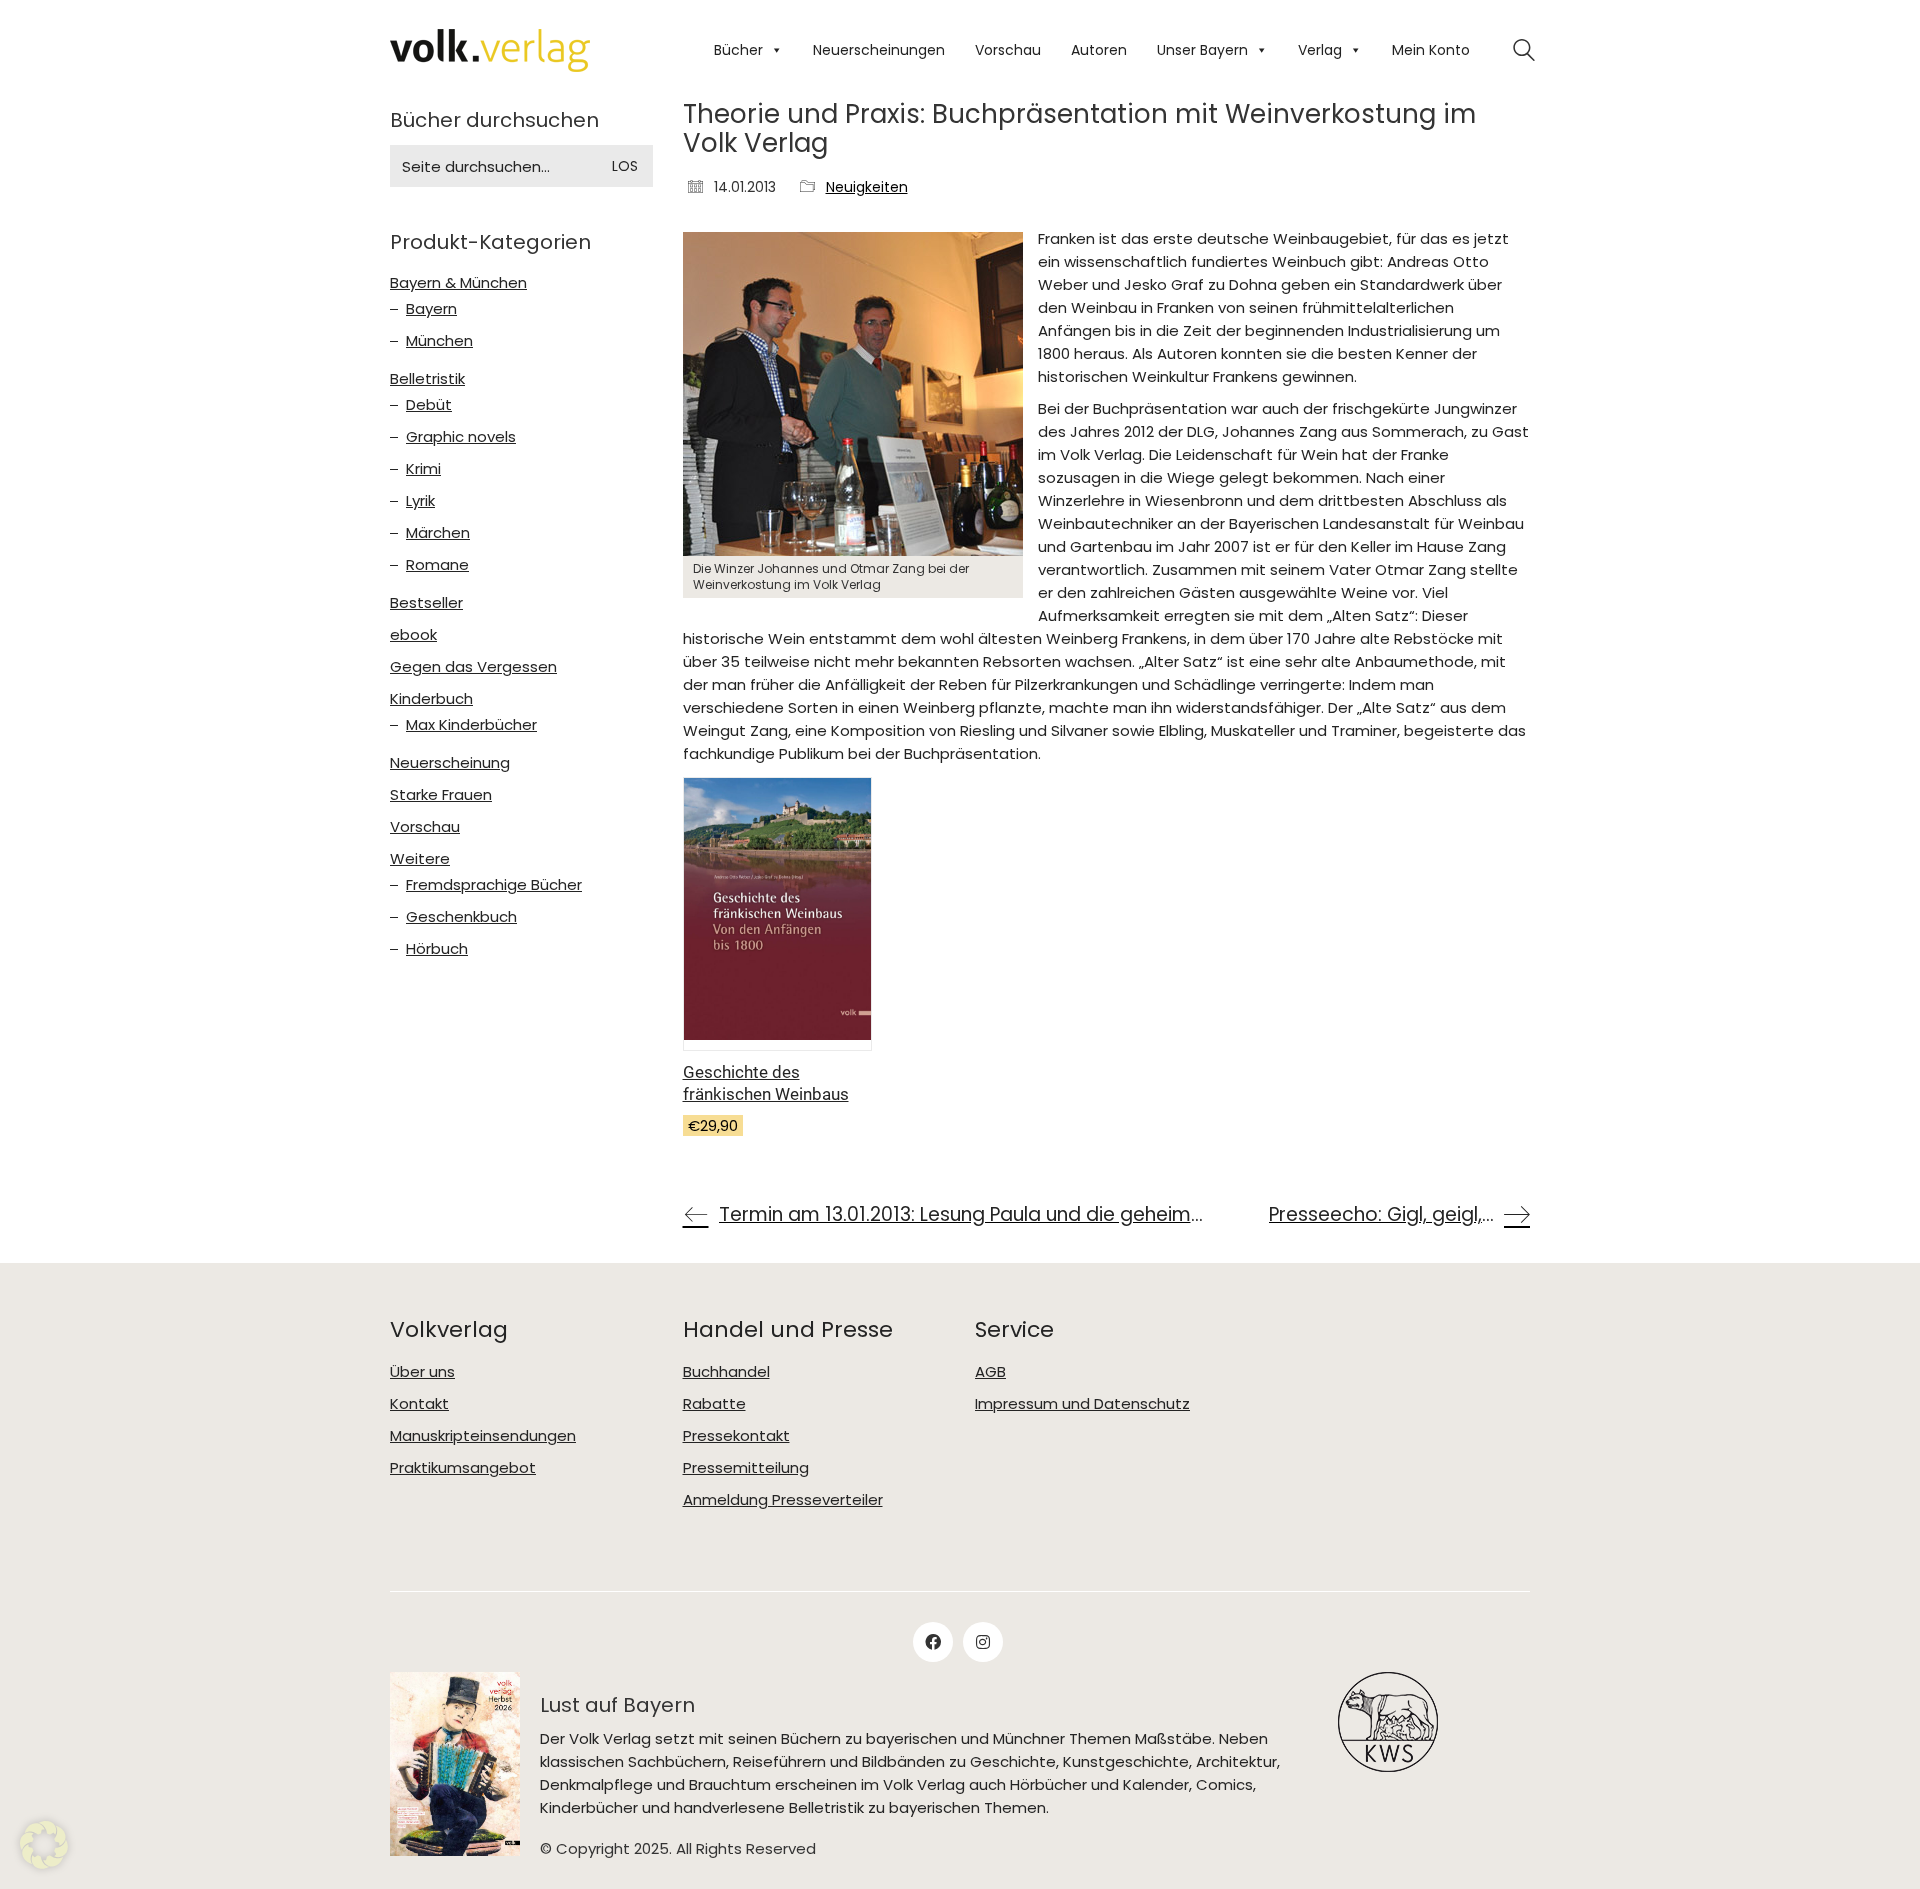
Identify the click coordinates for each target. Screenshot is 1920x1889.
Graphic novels (461, 437)
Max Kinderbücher (471, 725)
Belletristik (427, 379)
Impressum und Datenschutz (1082, 1404)
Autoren (1099, 50)
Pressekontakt (736, 1436)
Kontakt (419, 1404)
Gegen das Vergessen (473, 667)
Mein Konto (1431, 50)
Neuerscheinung (450, 763)
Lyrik (420, 501)
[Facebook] (933, 1642)
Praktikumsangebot (463, 1468)
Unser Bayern (1202, 50)
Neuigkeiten (867, 187)
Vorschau (1008, 50)
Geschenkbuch (461, 917)
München (439, 341)
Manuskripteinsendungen (483, 1436)
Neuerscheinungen (879, 50)
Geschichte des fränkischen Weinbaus (766, 1083)
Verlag (1320, 50)
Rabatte (714, 1404)
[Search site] (1524, 52)
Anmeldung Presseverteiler (783, 1500)
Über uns (422, 1372)
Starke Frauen (441, 795)
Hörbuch (437, 949)
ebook (413, 635)
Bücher (738, 50)
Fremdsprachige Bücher (494, 885)
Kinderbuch (431, 699)
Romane (437, 565)
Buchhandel (726, 1372)
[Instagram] (983, 1642)
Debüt (429, 405)
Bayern (431, 309)
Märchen (438, 533)
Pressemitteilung (746, 1468)
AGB (990, 1372)
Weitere (420, 859)
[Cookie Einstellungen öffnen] (44, 1863)
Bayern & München (458, 283)
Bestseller (426, 603)
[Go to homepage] (490, 50)
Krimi (423, 469)
